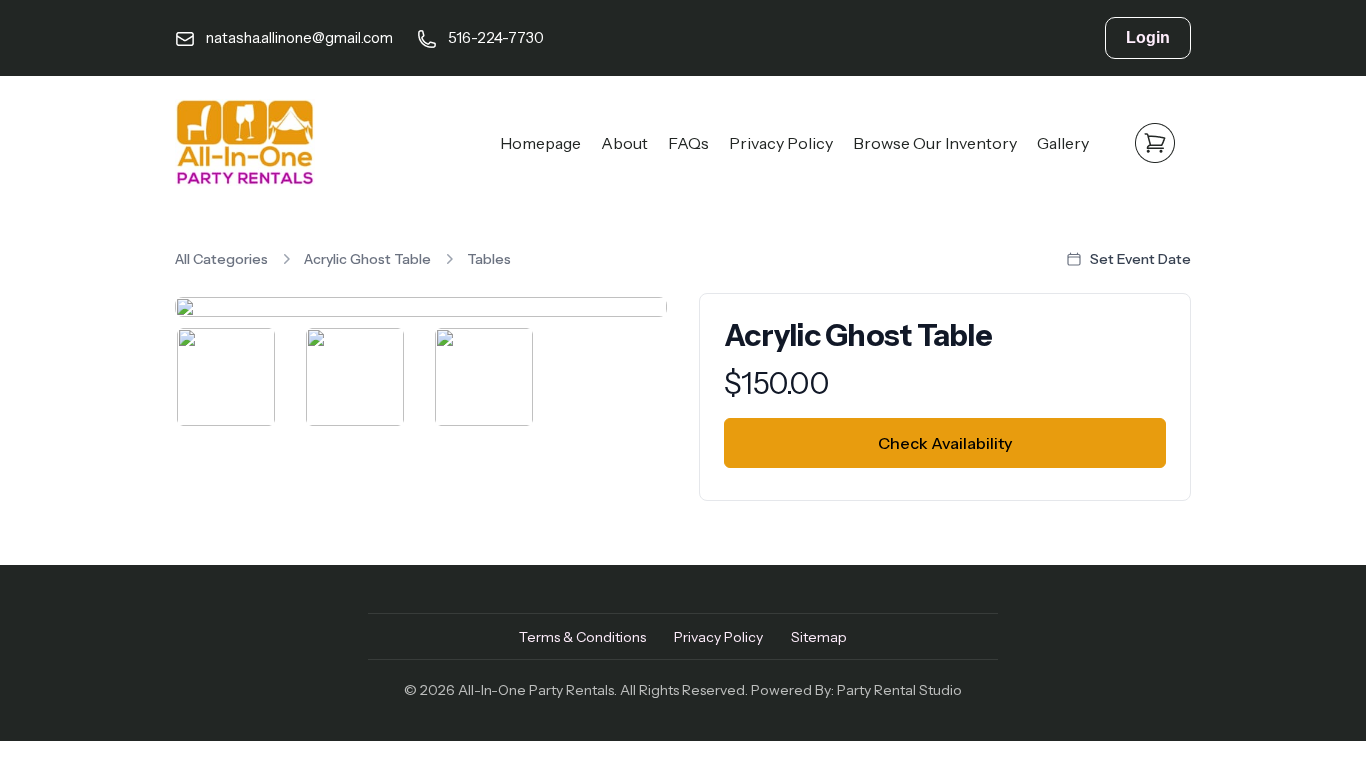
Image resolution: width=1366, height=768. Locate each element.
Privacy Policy (781, 143)
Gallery (1063, 143)
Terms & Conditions (582, 637)
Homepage (540, 143)
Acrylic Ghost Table (367, 259)
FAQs (688, 143)
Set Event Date (1140, 259)
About (624, 143)
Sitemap (819, 637)
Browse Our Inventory (935, 143)
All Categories (221, 259)
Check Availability (945, 443)
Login (1148, 37)
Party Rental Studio (899, 690)
